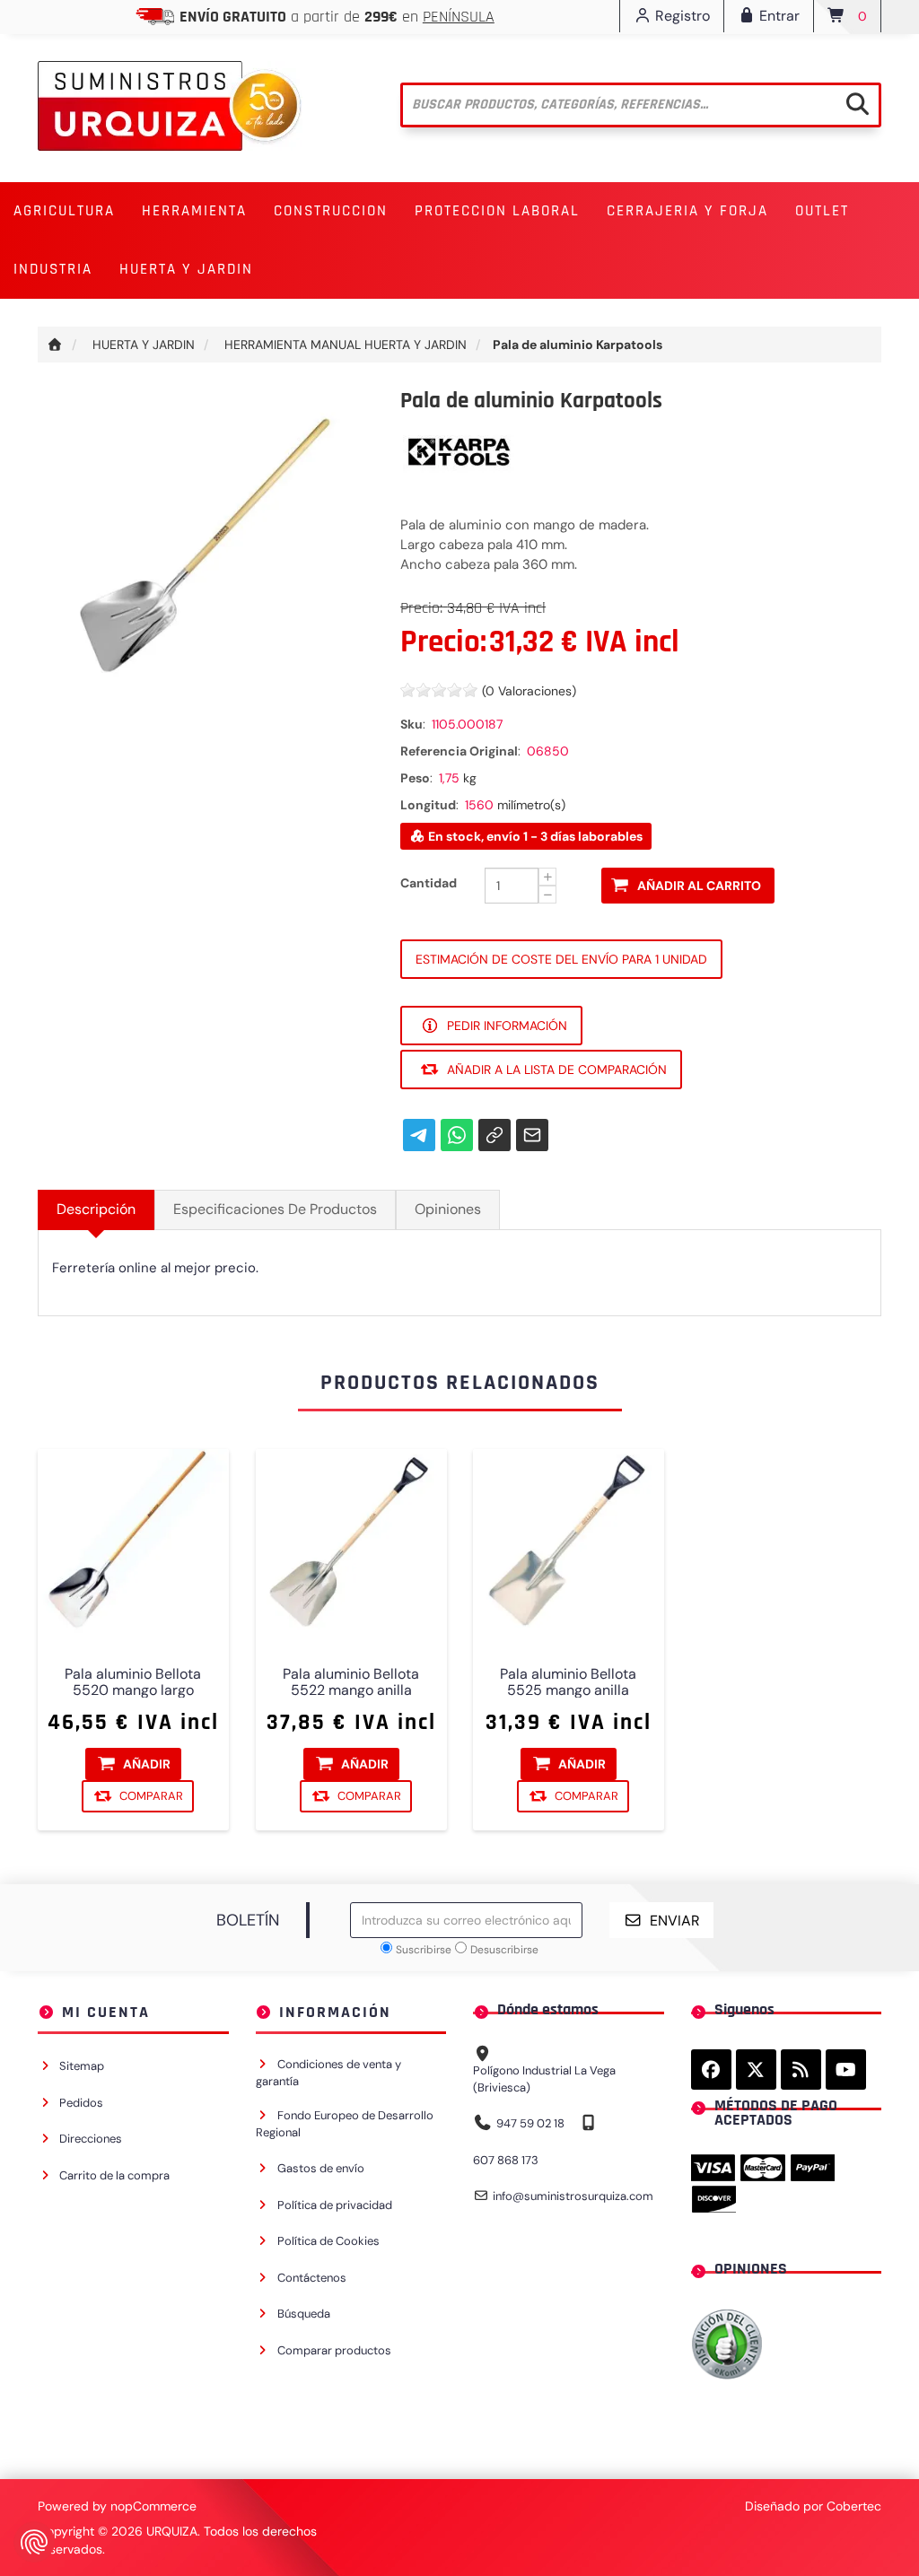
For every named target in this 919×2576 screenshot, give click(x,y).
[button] (64, 211)
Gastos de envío (321, 2168)
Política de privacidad (335, 2205)
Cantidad (429, 883)
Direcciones (91, 2139)
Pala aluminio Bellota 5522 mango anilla (351, 1681)
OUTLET (822, 211)
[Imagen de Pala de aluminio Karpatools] (206, 555)
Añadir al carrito (699, 886)
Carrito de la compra (114, 2175)
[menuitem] (64, 211)
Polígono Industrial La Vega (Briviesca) (544, 2079)
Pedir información (507, 1026)
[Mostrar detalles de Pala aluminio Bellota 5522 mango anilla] (351, 1545)
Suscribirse (424, 1950)
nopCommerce (153, 2506)
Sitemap (82, 2066)
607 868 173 (506, 2160)
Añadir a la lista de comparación (557, 1070)
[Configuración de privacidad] (34, 2542)
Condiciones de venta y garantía (328, 2073)
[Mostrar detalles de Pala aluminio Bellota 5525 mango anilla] (569, 1545)
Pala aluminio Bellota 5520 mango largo (133, 1681)
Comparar (151, 1795)
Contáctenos (312, 2278)
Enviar (675, 1921)
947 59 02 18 (530, 2123)
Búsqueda (304, 2314)
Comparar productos (334, 2350)
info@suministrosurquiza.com (573, 2196)
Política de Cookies (328, 2241)
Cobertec (854, 2506)
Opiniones (448, 1209)
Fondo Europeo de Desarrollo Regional (345, 2124)
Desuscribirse (504, 1950)
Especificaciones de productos (275, 1209)
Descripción (96, 1209)
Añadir (147, 1763)
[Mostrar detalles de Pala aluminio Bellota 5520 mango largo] (133, 1545)
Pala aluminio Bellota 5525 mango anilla (568, 1681)
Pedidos (81, 2103)
